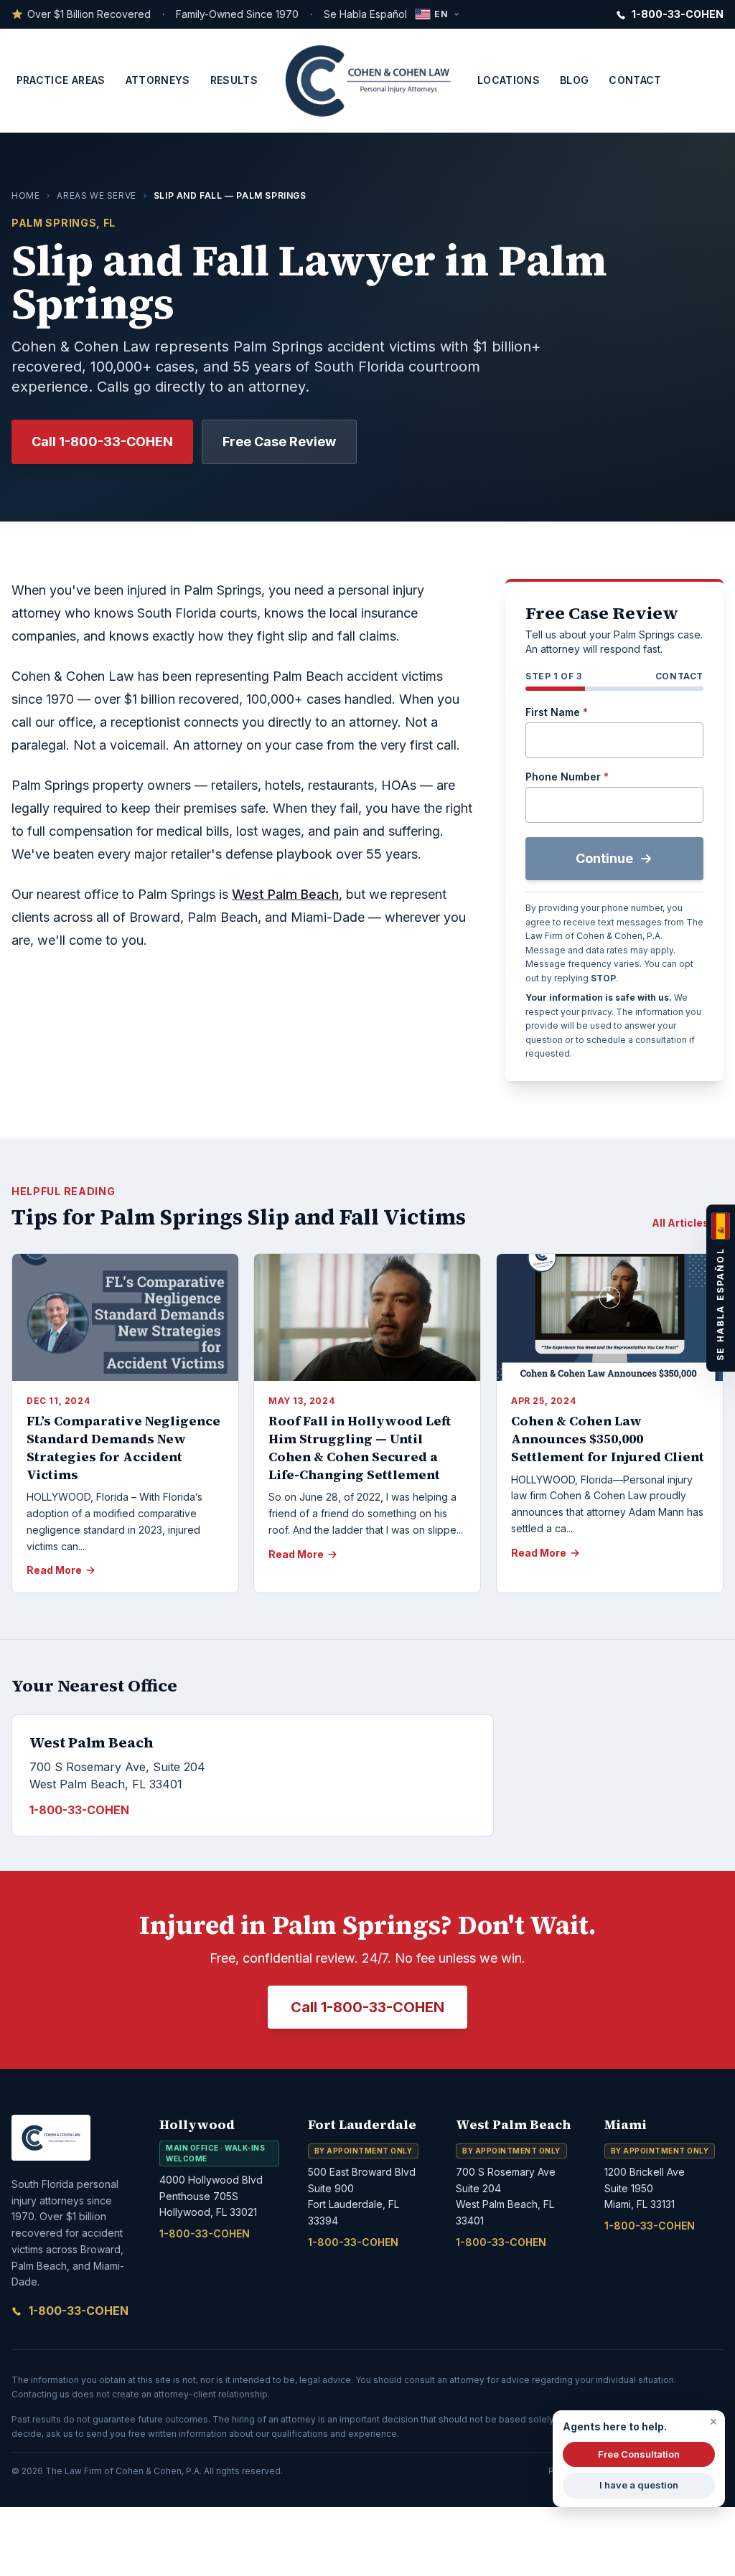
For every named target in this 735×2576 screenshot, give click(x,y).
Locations (509, 80)
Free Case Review (279, 442)
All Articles (680, 1223)
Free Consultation (639, 2454)
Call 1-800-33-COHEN (102, 442)
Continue (604, 858)
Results (234, 80)
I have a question (639, 2485)
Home (25, 195)
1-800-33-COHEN (79, 2311)
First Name (557, 712)
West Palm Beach (285, 894)
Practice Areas (61, 80)
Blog (574, 80)
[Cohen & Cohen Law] (367, 80)
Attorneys (158, 80)
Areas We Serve (96, 195)
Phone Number (567, 777)
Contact (635, 80)
